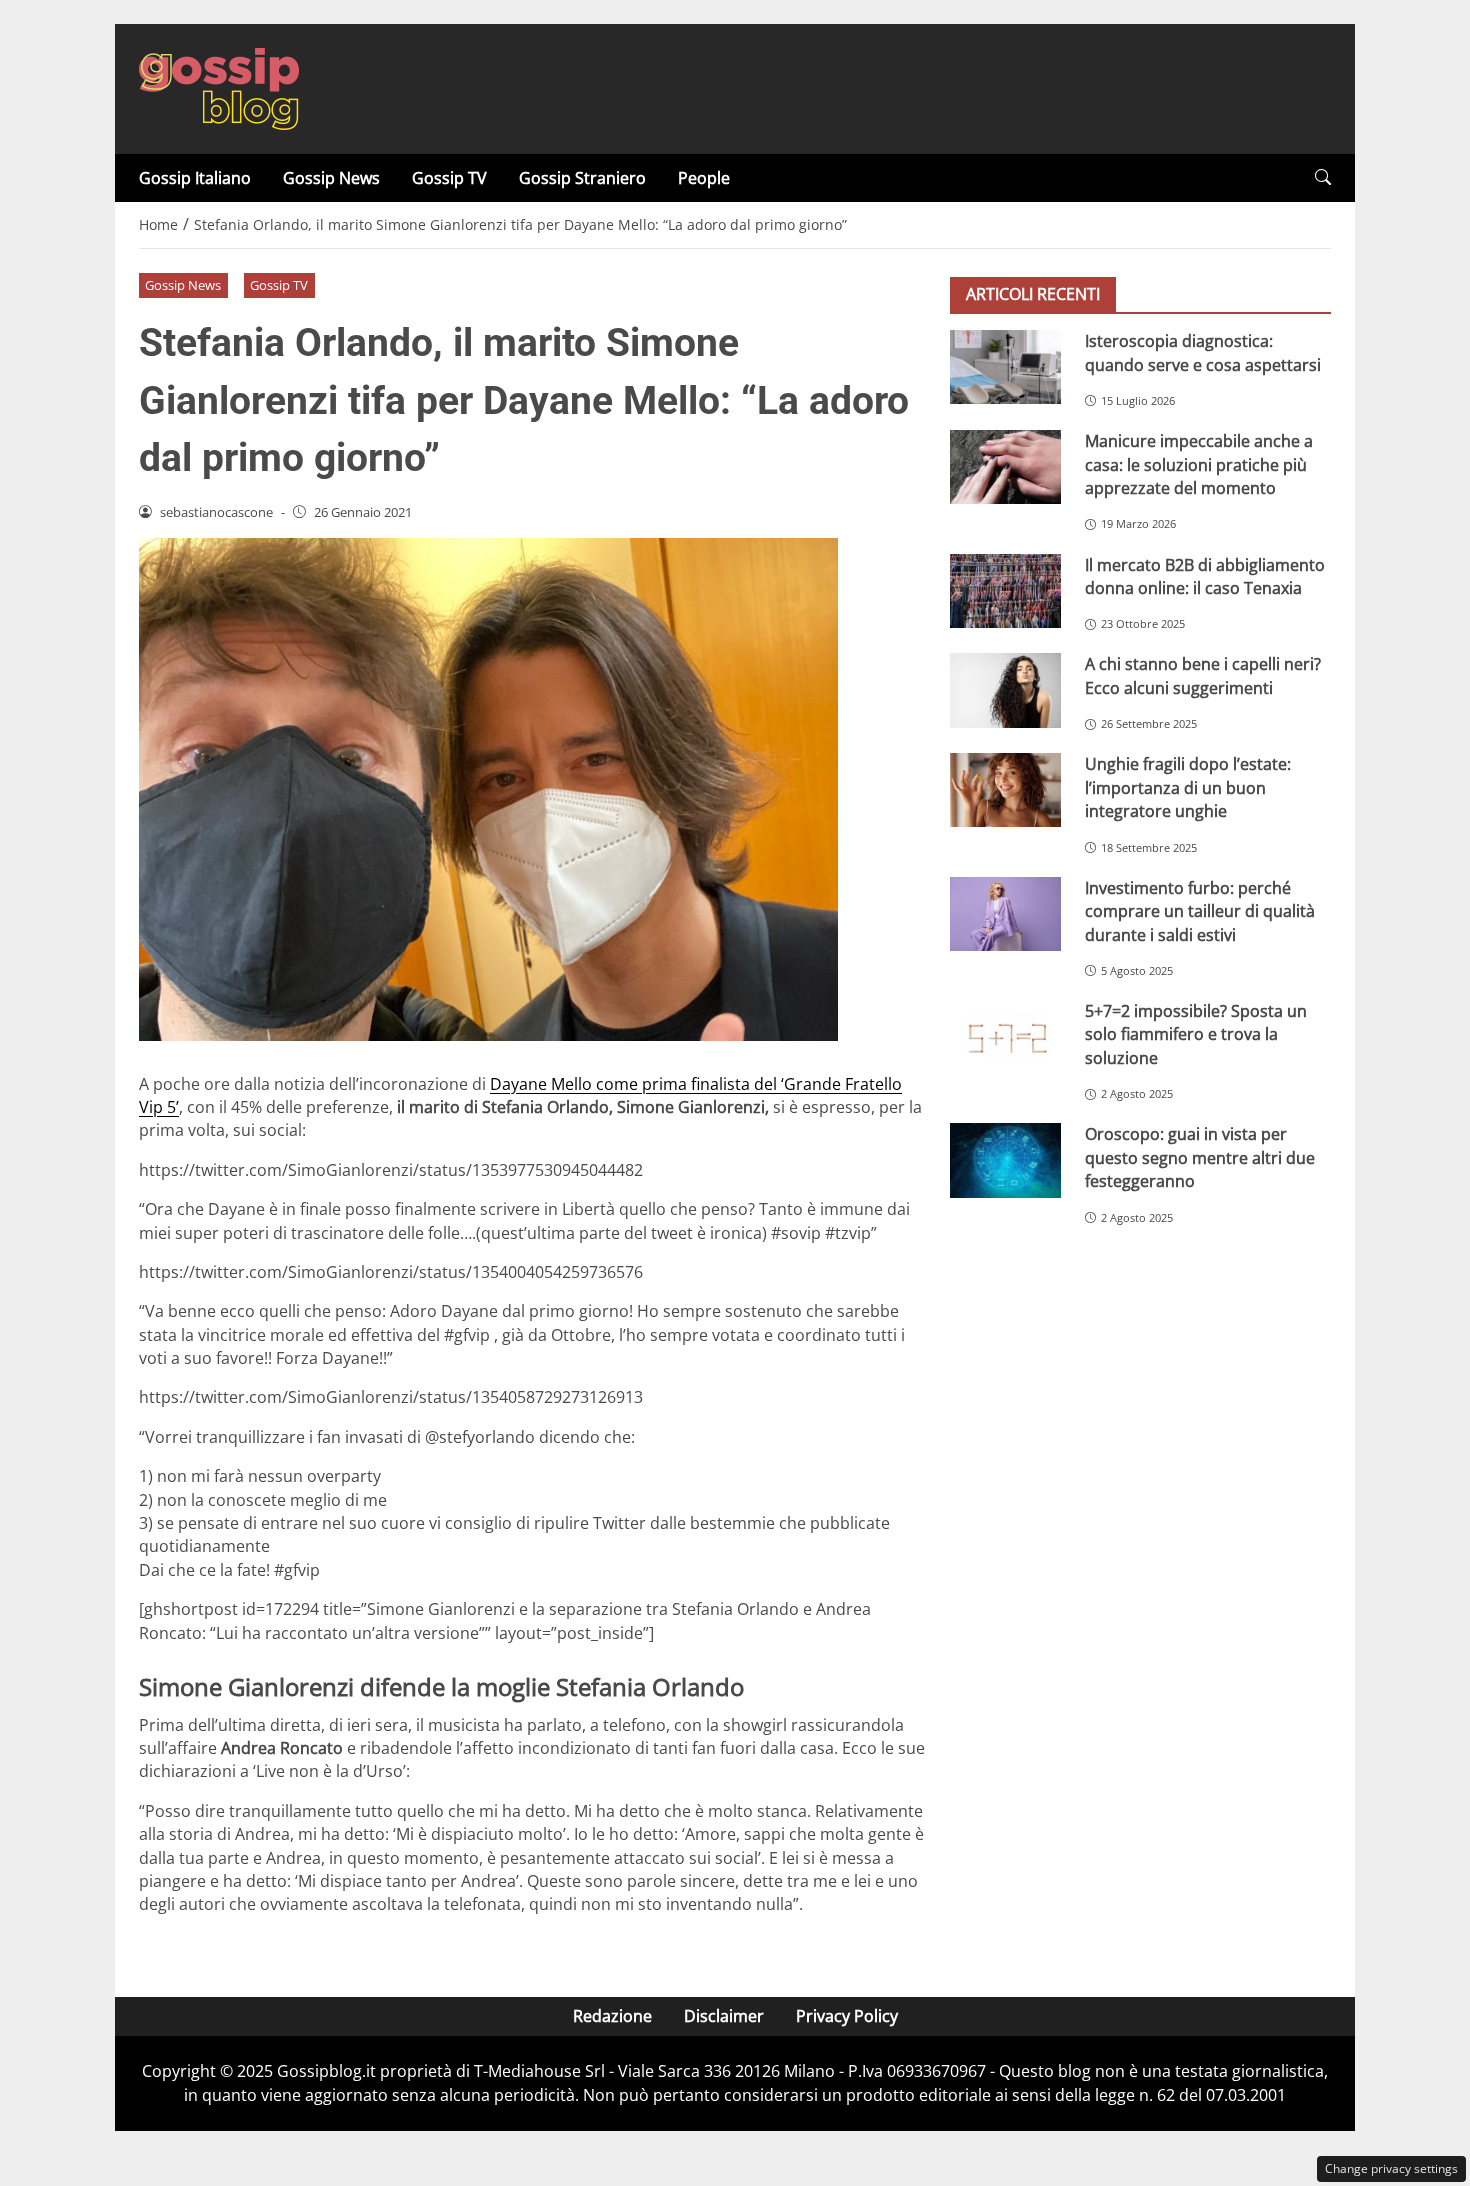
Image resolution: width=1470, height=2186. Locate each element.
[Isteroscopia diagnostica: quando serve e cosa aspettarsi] (1005, 367)
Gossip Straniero (582, 178)
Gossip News (331, 178)
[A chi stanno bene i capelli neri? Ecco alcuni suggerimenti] (1005, 690)
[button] (1323, 177)
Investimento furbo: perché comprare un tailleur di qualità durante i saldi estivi (1200, 911)
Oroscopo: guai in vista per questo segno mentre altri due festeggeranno (1200, 1157)
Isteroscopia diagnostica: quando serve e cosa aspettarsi (1203, 352)
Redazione (612, 2016)
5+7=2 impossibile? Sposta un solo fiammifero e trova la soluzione (1196, 1034)
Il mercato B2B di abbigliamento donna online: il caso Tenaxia (1205, 575)
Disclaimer (724, 2016)
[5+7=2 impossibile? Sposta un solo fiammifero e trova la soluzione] (1005, 1037)
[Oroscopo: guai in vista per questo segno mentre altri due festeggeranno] (1005, 1160)
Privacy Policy (847, 2016)
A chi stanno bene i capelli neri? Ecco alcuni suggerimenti (1203, 675)
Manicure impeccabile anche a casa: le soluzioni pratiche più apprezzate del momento (1199, 464)
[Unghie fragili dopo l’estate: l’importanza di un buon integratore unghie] (1005, 790)
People (704, 178)
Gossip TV (449, 178)
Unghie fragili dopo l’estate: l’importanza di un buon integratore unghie (1188, 787)
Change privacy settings (1391, 2168)
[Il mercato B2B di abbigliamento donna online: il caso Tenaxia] (1005, 590)
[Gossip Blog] (219, 87)
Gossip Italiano (195, 178)
